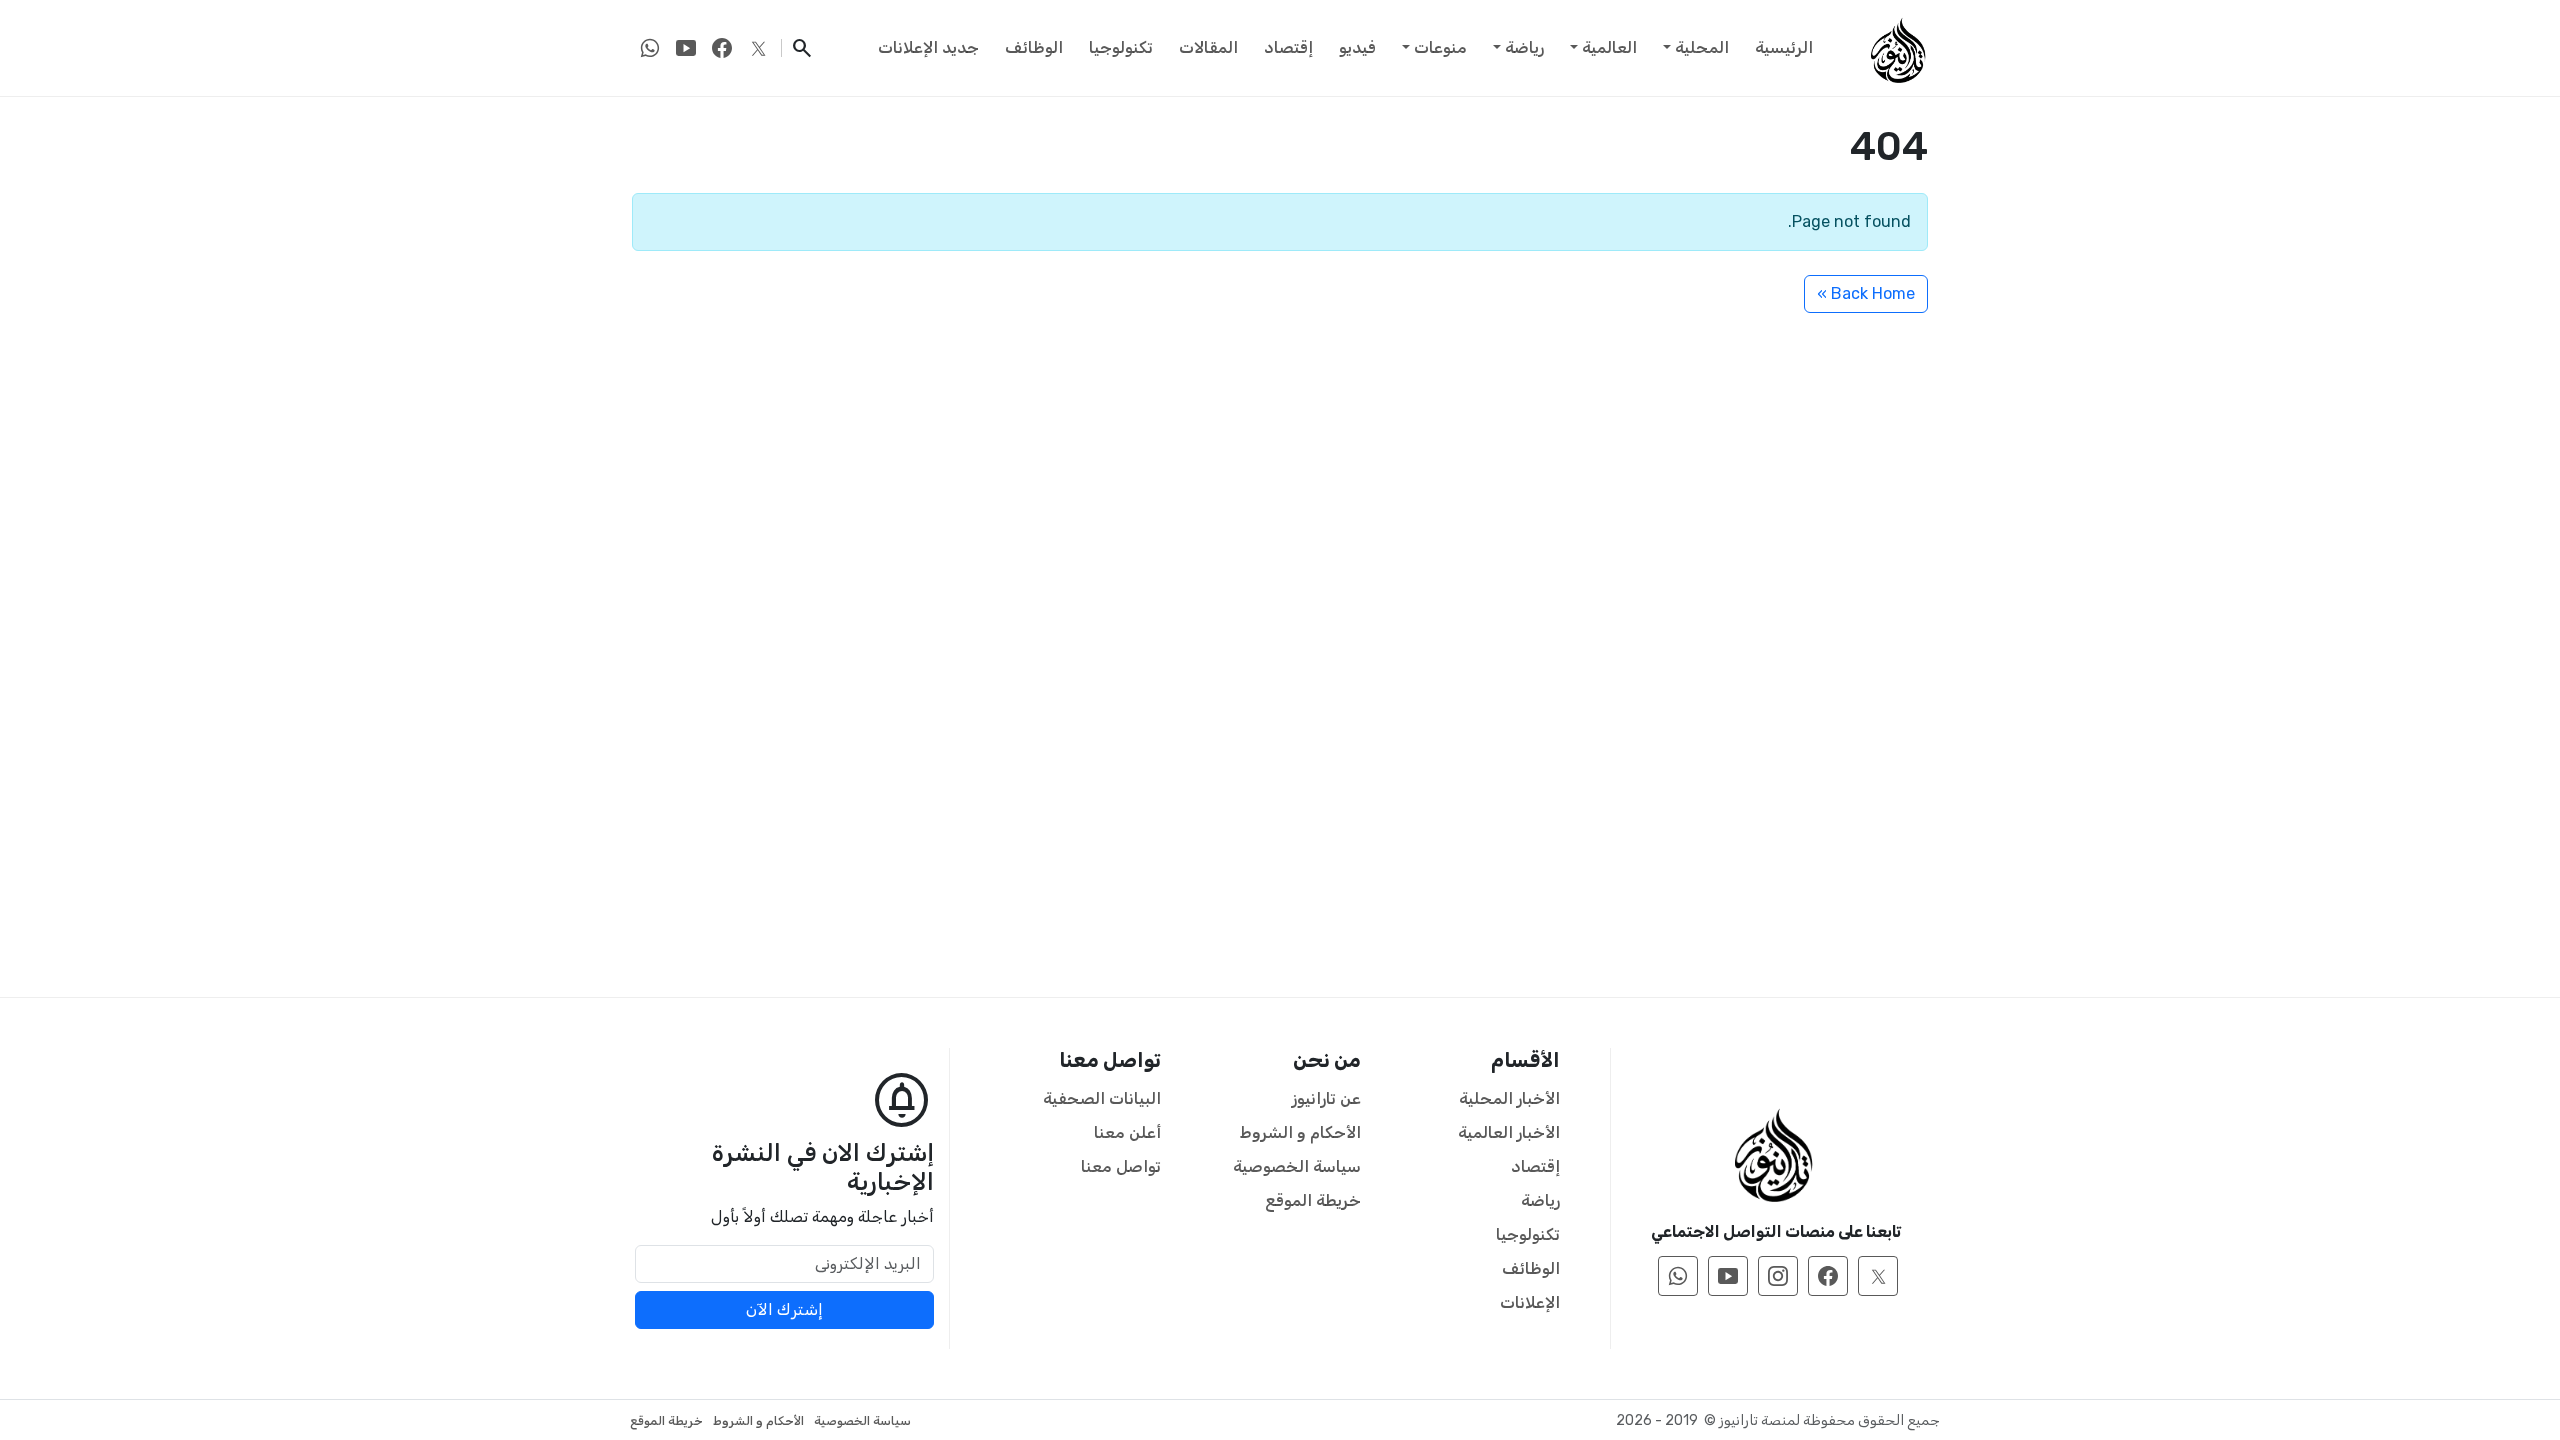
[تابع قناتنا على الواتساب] (650, 48)
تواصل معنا (1121, 1166)
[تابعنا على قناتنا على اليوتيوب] (686, 48)
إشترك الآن (784, 1309)
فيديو (1357, 47)
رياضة (1524, 47)
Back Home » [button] (1866, 293)
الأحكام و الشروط (1300, 1132)
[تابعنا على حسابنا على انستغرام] (1778, 1276)
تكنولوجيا (1121, 47)
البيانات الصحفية (1102, 1098)
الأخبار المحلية (1509, 1098)
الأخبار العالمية (1509, 1132)
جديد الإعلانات (928, 47)
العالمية (1609, 47)
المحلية (1702, 47)
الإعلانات (1530, 1302)
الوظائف (1034, 47)
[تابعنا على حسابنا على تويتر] (758, 48)
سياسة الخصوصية (1297, 1166)
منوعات (1440, 47)
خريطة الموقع (1313, 1200)
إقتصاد (1288, 47)
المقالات (1208, 47)
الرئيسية (1784, 47)
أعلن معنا (1127, 1132)
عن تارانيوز (1326, 1098)
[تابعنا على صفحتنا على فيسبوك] (722, 48)
